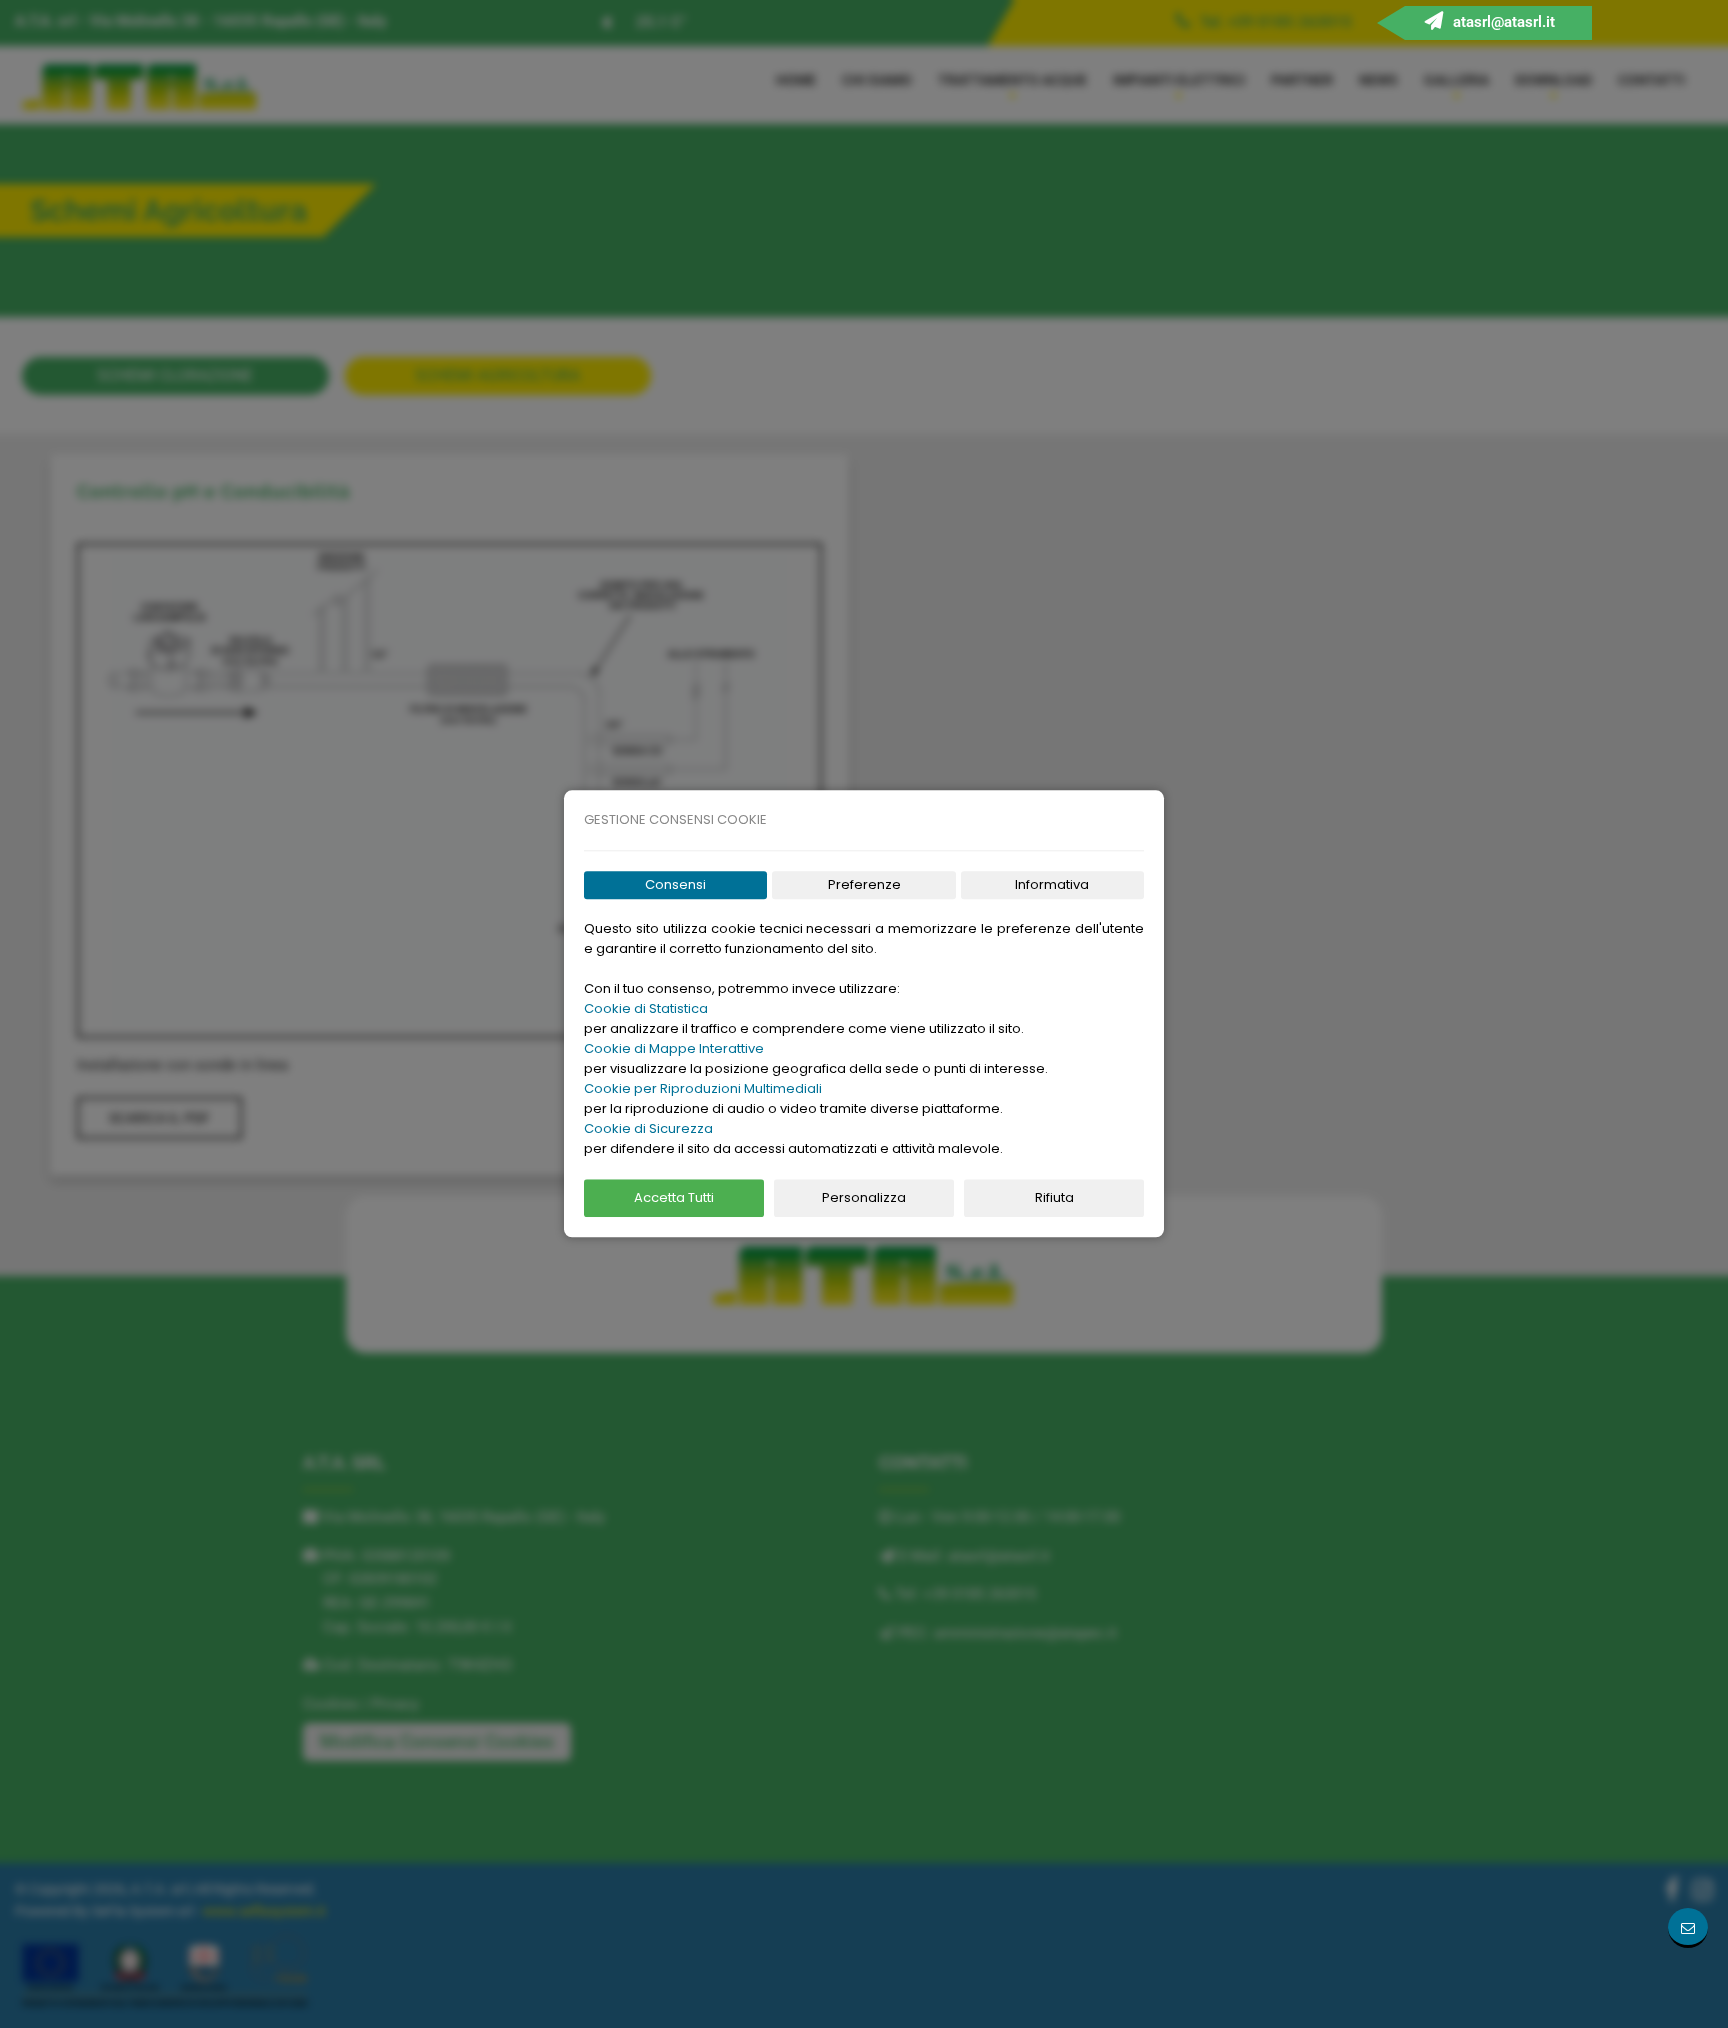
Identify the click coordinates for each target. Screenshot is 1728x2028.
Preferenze (864, 884)
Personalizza (864, 1197)
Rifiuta (1054, 1197)
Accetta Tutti (674, 1197)
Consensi (675, 884)
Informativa (1052, 884)
